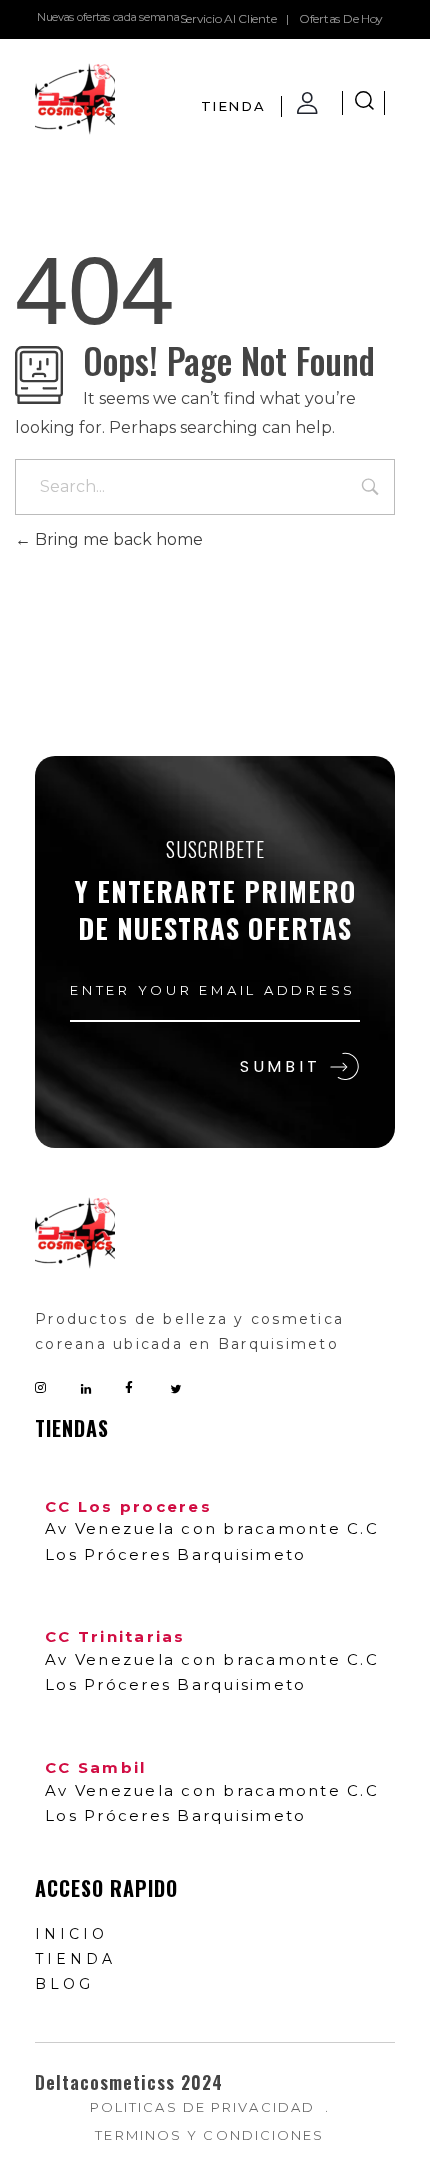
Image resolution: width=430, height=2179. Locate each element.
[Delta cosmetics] (75, 99)
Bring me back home (117, 539)
